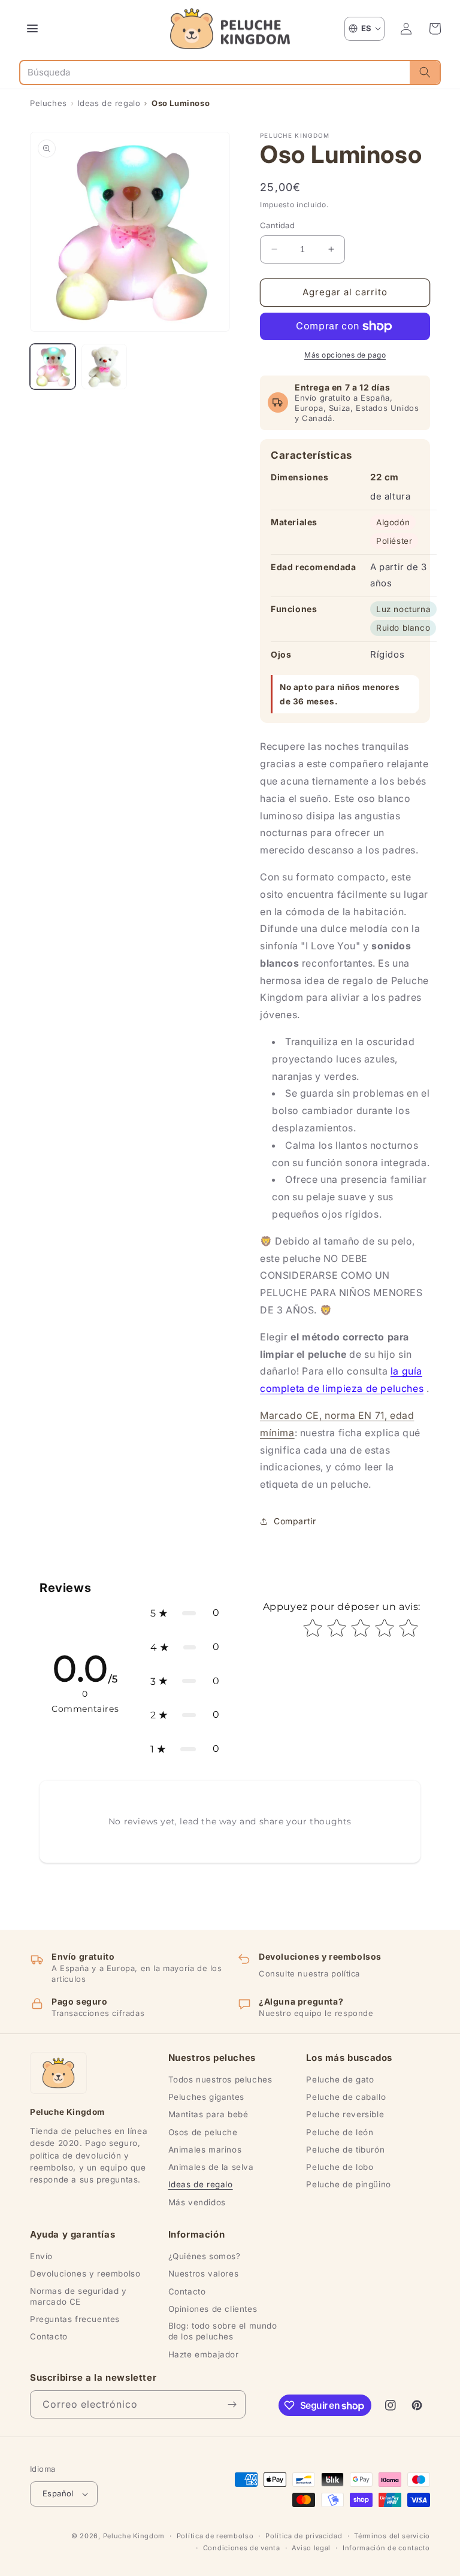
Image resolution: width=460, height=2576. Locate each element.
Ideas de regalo (109, 103)
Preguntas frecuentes (75, 2319)
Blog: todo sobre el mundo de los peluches (223, 2331)
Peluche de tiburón (345, 2150)
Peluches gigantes (206, 2097)
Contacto (49, 2336)
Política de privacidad (304, 2536)
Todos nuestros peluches (220, 2079)
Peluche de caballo (346, 2097)
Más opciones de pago (345, 355)
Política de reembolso (215, 2536)
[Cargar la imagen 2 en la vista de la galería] (104, 367)
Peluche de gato (340, 2079)
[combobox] (215, 72)
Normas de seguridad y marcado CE (78, 2296)
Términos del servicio (392, 2536)
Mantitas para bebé (208, 2114)
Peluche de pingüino (348, 2184)
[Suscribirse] (232, 2404)
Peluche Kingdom (134, 2536)
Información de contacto (386, 2548)
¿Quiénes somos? (205, 2256)
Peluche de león (340, 2132)
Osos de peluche (203, 2132)
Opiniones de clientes (213, 2309)
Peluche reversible (345, 2114)
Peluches (49, 103)
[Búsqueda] (425, 72)
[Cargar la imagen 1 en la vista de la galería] (53, 367)
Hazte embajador (204, 2354)
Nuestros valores (204, 2274)
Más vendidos (197, 2202)
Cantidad (277, 225)
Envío (41, 2256)
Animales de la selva (211, 2167)
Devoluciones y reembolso (85, 2274)
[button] (435, 29)
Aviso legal (311, 2548)
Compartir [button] (295, 1521)
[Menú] (32, 29)
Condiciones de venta (242, 2548)
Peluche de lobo (340, 2167)
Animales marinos (205, 2150)
